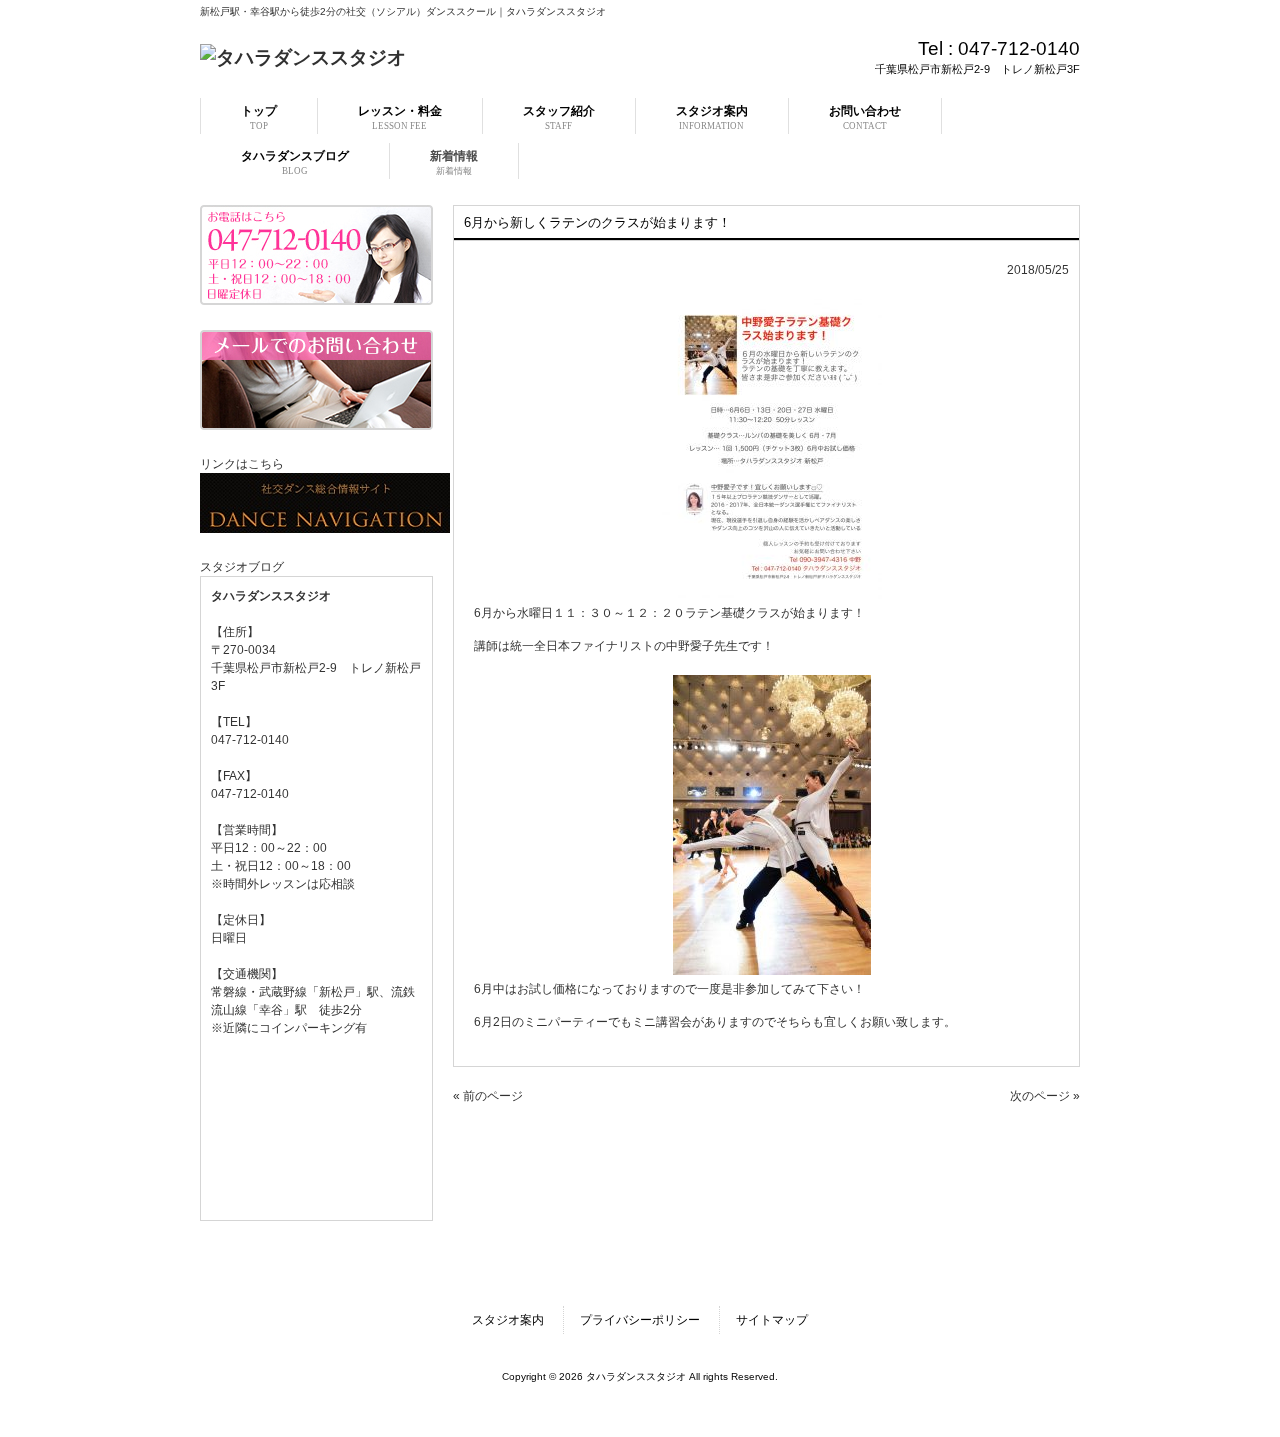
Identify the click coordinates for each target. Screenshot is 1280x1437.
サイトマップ (772, 1320)
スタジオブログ (242, 567)
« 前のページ (488, 1096)
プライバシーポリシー (640, 1320)
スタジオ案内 (508, 1320)
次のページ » (1045, 1096)
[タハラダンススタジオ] (303, 57)
